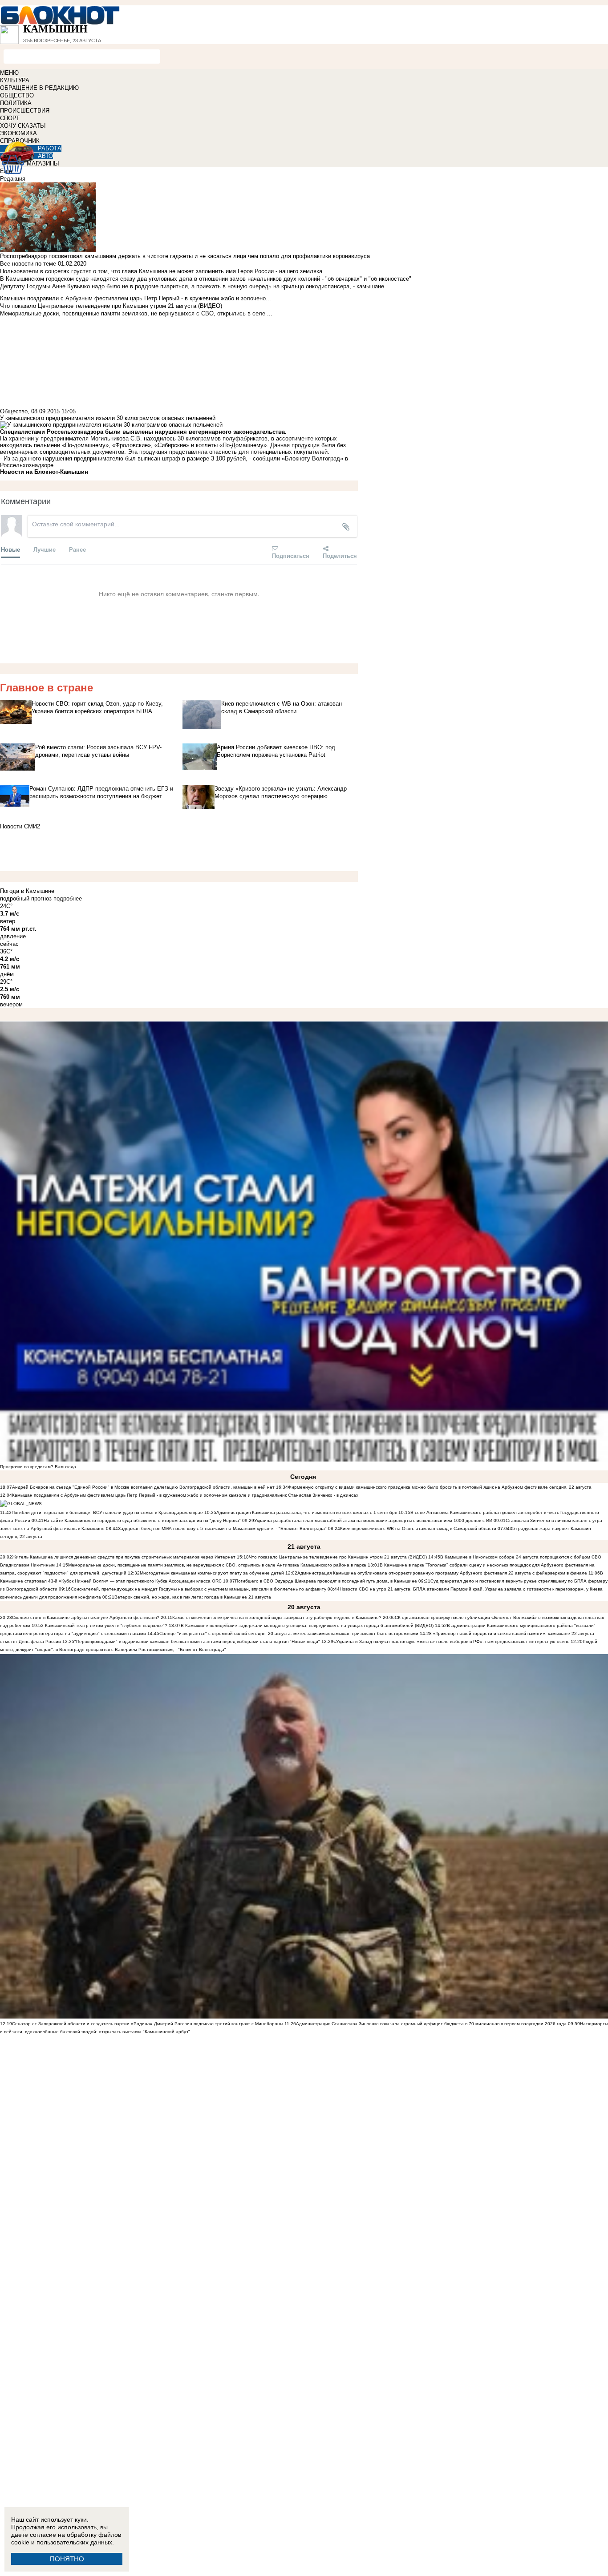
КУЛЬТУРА (15, 80)
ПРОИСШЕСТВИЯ (25, 111)
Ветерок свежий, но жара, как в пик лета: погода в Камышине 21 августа (193, 1597)
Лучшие (45, 549)
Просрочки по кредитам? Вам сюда (38, 1467)
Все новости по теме (28, 264)
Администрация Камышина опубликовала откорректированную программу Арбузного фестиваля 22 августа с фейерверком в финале (442, 1573)
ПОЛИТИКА (16, 103)
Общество (14, 411)
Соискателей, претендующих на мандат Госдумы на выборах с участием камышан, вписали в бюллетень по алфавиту (199, 1589)
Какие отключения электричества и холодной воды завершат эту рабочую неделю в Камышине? (277, 1617)
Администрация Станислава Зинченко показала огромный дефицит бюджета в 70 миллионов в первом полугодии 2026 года (431, 2024)
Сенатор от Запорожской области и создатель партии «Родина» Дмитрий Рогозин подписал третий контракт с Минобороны (148, 2024)
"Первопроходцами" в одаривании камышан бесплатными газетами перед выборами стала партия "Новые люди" (197, 1641)
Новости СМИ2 (20, 826)
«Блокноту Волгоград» (312, 458)
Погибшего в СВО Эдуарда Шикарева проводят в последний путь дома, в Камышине (326, 1581)
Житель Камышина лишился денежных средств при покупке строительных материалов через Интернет (124, 1557)
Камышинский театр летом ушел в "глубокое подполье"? (106, 1625)
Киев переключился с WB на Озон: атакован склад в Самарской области (418, 1528)
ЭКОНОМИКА (18, 133)
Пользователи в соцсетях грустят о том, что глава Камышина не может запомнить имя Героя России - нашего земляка (161, 271)
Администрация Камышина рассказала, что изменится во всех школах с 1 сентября (307, 1512)
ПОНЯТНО (67, 2559)
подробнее (68, 898)
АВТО (45, 156)
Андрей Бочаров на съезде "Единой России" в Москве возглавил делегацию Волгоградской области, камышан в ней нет (143, 1487)
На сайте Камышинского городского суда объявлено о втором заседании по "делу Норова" (142, 1520)
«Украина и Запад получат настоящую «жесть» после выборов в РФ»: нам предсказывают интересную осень (451, 1641)
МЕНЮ (9, 73)
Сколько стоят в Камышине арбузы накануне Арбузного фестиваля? (86, 1617)
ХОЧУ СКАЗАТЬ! (23, 126)
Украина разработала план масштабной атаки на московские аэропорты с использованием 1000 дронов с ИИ (373, 1520)
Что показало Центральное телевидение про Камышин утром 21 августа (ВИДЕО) (338, 1557)
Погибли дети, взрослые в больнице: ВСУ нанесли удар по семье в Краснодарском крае (108, 1512)
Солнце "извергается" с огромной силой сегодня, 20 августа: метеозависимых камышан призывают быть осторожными (289, 1633)
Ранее (77, 549)
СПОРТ (10, 118)
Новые (10, 549)
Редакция (13, 179)
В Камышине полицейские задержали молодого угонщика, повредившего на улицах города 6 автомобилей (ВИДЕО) (307, 1625)
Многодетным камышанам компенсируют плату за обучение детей (212, 1573)
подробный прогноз (26, 898)
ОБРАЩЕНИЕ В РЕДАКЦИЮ (39, 88)
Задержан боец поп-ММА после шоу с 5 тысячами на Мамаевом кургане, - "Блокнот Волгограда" (222, 1528)
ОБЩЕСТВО (17, 95)
